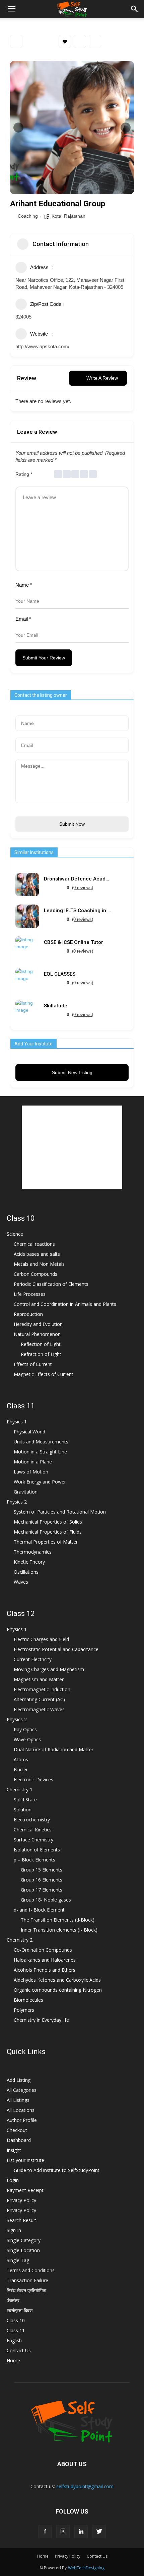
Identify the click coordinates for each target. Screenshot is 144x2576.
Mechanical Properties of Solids (48, 1522)
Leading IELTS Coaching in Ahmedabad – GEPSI (77, 911)
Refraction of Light (41, 1354)
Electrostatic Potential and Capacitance (56, 1649)
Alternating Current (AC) (39, 1699)
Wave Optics (27, 1739)
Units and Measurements (41, 1442)
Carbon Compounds (35, 1274)
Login (13, 2180)
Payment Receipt (25, 2190)
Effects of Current (33, 1364)
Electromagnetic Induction (42, 1689)
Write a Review (102, 378)
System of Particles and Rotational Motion (60, 1512)
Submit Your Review (44, 658)
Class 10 (21, 1218)
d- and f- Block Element (39, 1910)
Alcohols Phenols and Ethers (45, 1970)
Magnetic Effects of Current (44, 1374)
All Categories (22, 2090)
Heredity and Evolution (38, 1324)
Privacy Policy (21, 2200)
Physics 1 (17, 1422)
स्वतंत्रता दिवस (20, 2310)
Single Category (24, 2240)
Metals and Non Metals (39, 1264)
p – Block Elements (34, 1860)
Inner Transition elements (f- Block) (59, 1930)
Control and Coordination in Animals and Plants (65, 1304)
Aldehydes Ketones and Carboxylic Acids (57, 1980)
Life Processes (30, 1294)
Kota (56, 216)
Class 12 (21, 1614)
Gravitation (26, 1492)
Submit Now (72, 824)
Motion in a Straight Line (40, 1452)
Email (23, 619)
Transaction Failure (27, 2280)
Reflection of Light (41, 1344)
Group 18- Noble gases (46, 1900)
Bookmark (65, 41)
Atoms (21, 1759)
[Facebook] (45, 2532)
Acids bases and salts (37, 1254)
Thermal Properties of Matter (46, 1542)
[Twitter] (99, 2532)
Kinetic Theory (29, 1562)
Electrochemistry (32, 1820)
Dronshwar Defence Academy (77, 879)
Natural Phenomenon (37, 1334)
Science (15, 1234)
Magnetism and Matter (39, 1679)
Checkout (17, 2130)
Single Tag (18, 2260)
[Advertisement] (72, 1147)
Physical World (29, 1432)
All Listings (18, 2100)
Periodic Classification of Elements (51, 1284)
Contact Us (19, 2350)
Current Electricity (33, 1659)
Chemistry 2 (20, 1940)
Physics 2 (17, 1502)
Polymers (24, 2010)
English (14, 2340)
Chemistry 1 (20, 1790)
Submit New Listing (72, 1072)
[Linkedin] (81, 2532)
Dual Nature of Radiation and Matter (54, 1749)
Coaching (28, 216)
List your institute (25, 2160)
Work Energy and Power (40, 1482)
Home (13, 2360)
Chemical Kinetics (33, 1830)
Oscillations (26, 1572)
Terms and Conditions (31, 2270)
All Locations (21, 2110)
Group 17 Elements (42, 1890)
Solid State (25, 1800)
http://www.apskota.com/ (42, 346)
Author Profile (22, 2120)
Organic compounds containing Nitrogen (58, 1990)
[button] (135, 9)
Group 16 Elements (42, 1880)
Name (24, 585)
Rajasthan (75, 216)
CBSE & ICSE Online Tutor (74, 942)
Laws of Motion (31, 1472)
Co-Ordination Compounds (43, 1950)
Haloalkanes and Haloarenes (45, 1960)
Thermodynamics (33, 1552)
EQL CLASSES (60, 974)
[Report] (95, 41)
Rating (24, 474)
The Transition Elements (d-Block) (58, 1920)
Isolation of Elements (37, 1850)
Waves (21, 1582)
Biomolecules (28, 2000)
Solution (23, 1810)
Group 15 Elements (42, 1870)
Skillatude (56, 1006)
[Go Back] (16, 41)
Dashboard (19, 2140)
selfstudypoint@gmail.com (85, 2486)
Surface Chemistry (33, 1840)
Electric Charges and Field (41, 1639)
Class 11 (21, 1406)
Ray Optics (25, 1729)
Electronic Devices (33, 1779)
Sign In (14, 2230)
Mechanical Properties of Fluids (48, 1532)
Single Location (23, 2250)
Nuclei (20, 1769)
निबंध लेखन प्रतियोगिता (26, 2290)
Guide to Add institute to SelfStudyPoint (57, 2170)
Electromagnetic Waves (39, 1709)
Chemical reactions (34, 1244)
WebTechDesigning (86, 2568)
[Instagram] (63, 2532)
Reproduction (28, 1314)
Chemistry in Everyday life (41, 2020)
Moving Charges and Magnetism (49, 1669)
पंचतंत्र (13, 2300)
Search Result (21, 2220)
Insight (14, 2150)
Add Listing (19, 2080)
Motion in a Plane (33, 1462)
